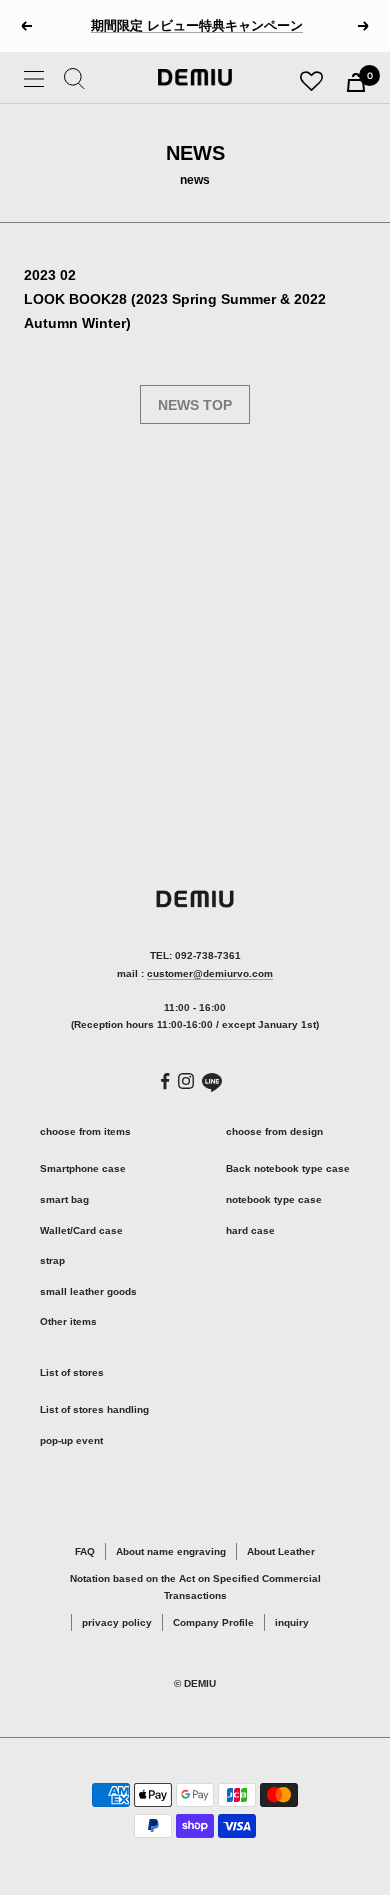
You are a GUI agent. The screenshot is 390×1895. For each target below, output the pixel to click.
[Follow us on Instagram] (186, 1081)
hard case (250, 1230)
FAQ (85, 1551)
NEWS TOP (195, 405)
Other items (68, 1321)
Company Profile (213, 1622)
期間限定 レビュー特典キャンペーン (197, 25)
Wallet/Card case (81, 1230)
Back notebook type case (288, 1168)
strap (52, 1260)
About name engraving (171, 1551)
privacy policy (117, 1622)
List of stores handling (94, 1409)
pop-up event (71, 1440)
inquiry (292, 1622)
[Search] (74, 82)
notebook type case (274, 1199)
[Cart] (356, 82)
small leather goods (88, 1291)
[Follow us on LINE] (212, 1083)
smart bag (64, 1199)
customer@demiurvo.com (210, 973)
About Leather (281, 1551)
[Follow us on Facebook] (165, 1081)
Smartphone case (83, 1168)
